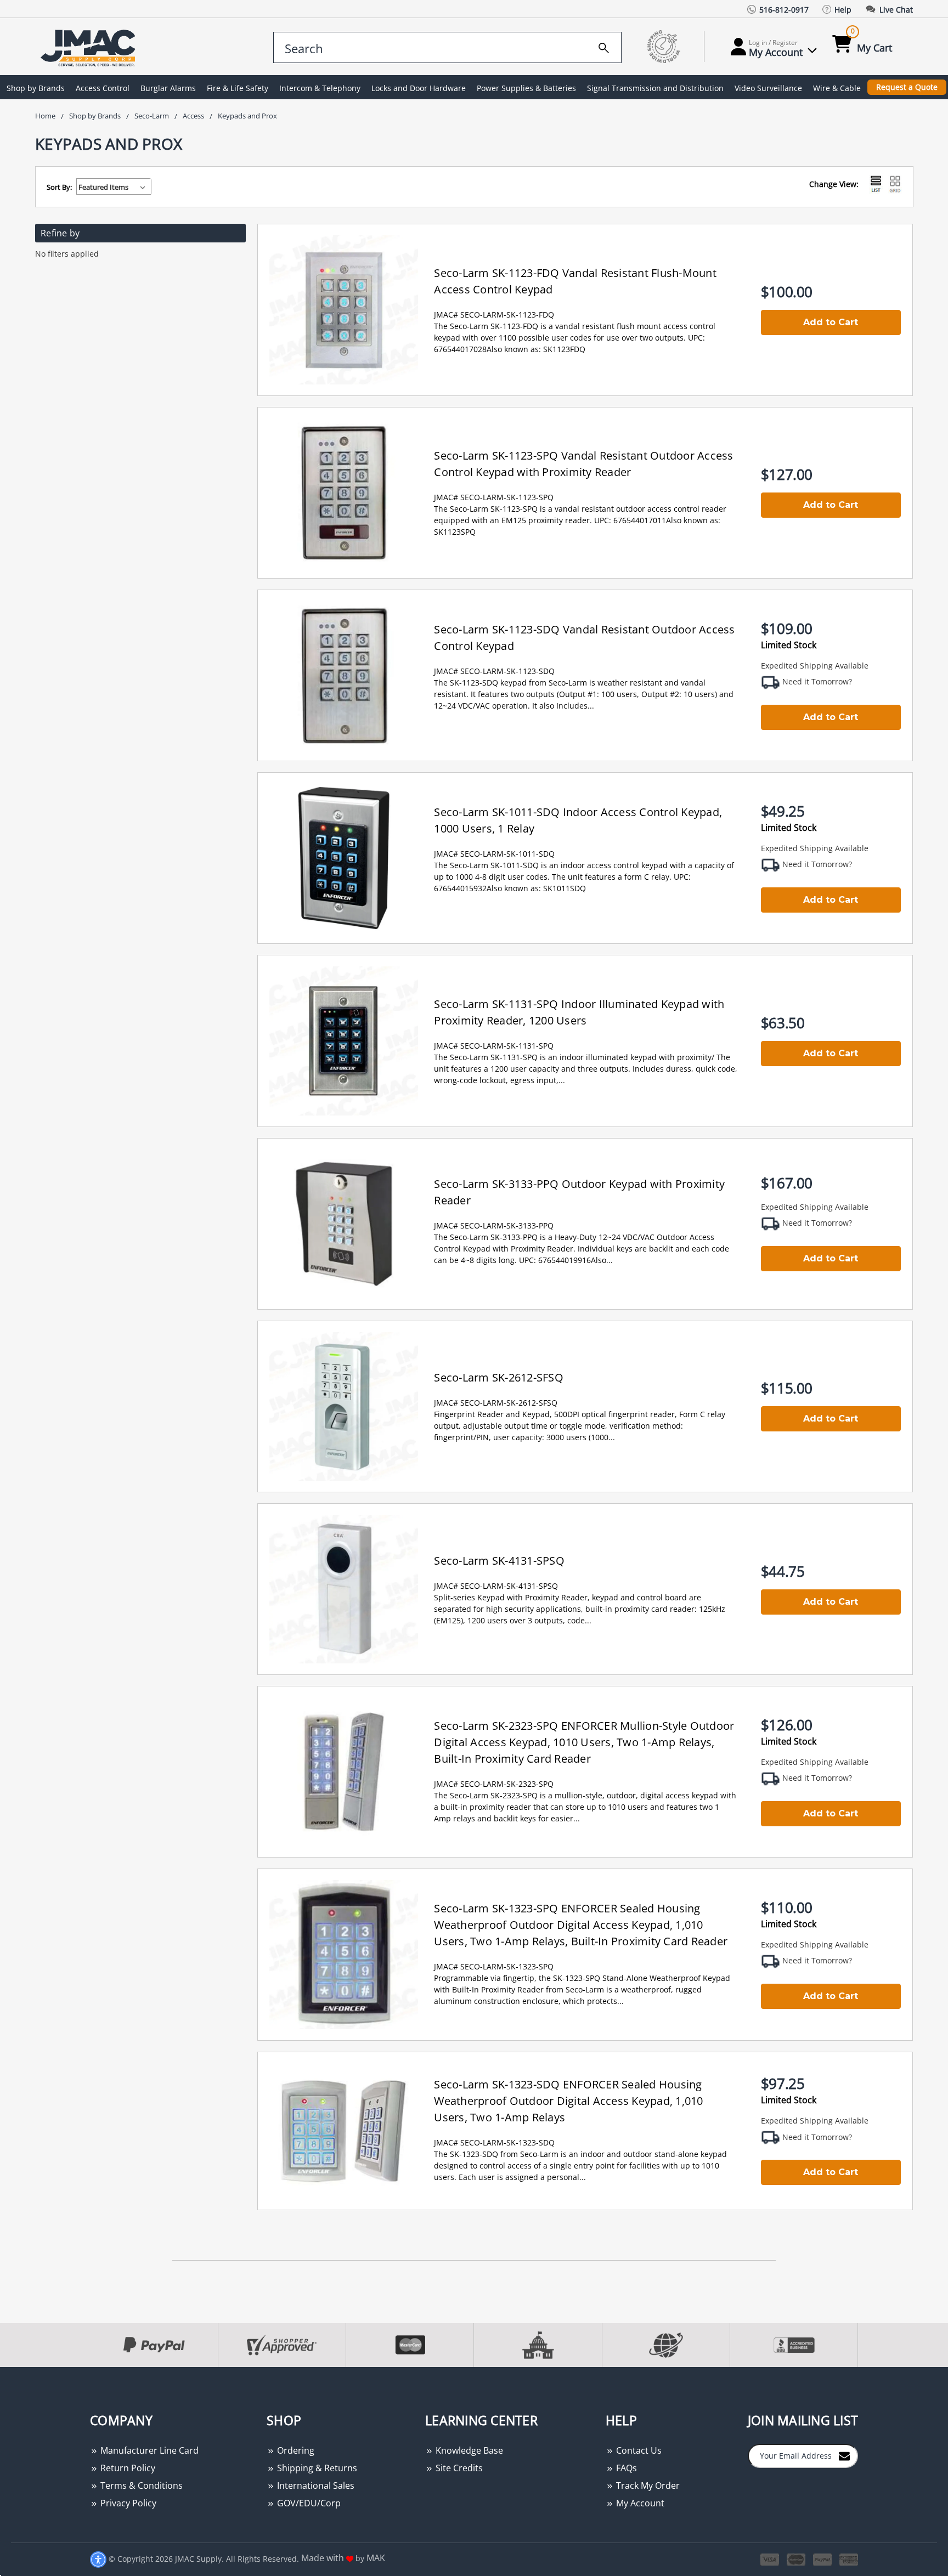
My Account (639, 2503)
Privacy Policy (127, 2503)
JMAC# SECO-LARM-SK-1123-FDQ (494, 315)
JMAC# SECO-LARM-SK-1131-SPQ (494, 1046)
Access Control (103, 88)
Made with (324, 2558)
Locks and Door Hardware (419, 88)
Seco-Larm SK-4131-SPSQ (499, 1561)
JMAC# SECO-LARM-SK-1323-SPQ (494, 1966)
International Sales (315, 2486)
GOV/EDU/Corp (308, 2503)
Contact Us (638, 2450)
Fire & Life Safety (238, 88)
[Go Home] (90, 47)
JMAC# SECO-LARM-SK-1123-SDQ (494, 671)
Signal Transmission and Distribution (655, 88)
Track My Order (647, 2486)
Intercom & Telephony (320, 88)
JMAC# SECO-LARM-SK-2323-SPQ (494, 1784)
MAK (376, 2558)
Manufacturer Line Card (148, 2450)
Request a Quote (907, 87)
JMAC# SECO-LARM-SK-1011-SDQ (494, 854)
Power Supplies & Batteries (526, 88)
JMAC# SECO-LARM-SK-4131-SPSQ (496, 1586)
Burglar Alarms (168, 88)
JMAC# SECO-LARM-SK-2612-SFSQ (496, 1403)
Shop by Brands (36, 88)
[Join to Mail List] (844, 2455)
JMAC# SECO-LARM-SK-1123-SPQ (494, 497)
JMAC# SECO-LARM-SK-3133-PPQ (494, 1225)
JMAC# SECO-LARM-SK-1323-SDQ (494, 2142)
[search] (604, 46)
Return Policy (127, 2468)
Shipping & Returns (316, 2468)
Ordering (295, 2450)
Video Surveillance (768, 88)
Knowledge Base (468, 2450)
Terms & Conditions (140, 2486)
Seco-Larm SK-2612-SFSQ (499, 1377)
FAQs (625, 2468)
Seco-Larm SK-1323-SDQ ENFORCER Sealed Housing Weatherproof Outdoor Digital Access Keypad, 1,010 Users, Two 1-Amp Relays (568, 2101)
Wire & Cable (837, 88)
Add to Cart (831, 322)
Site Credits (458, 2468)
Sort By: (59, 187)
